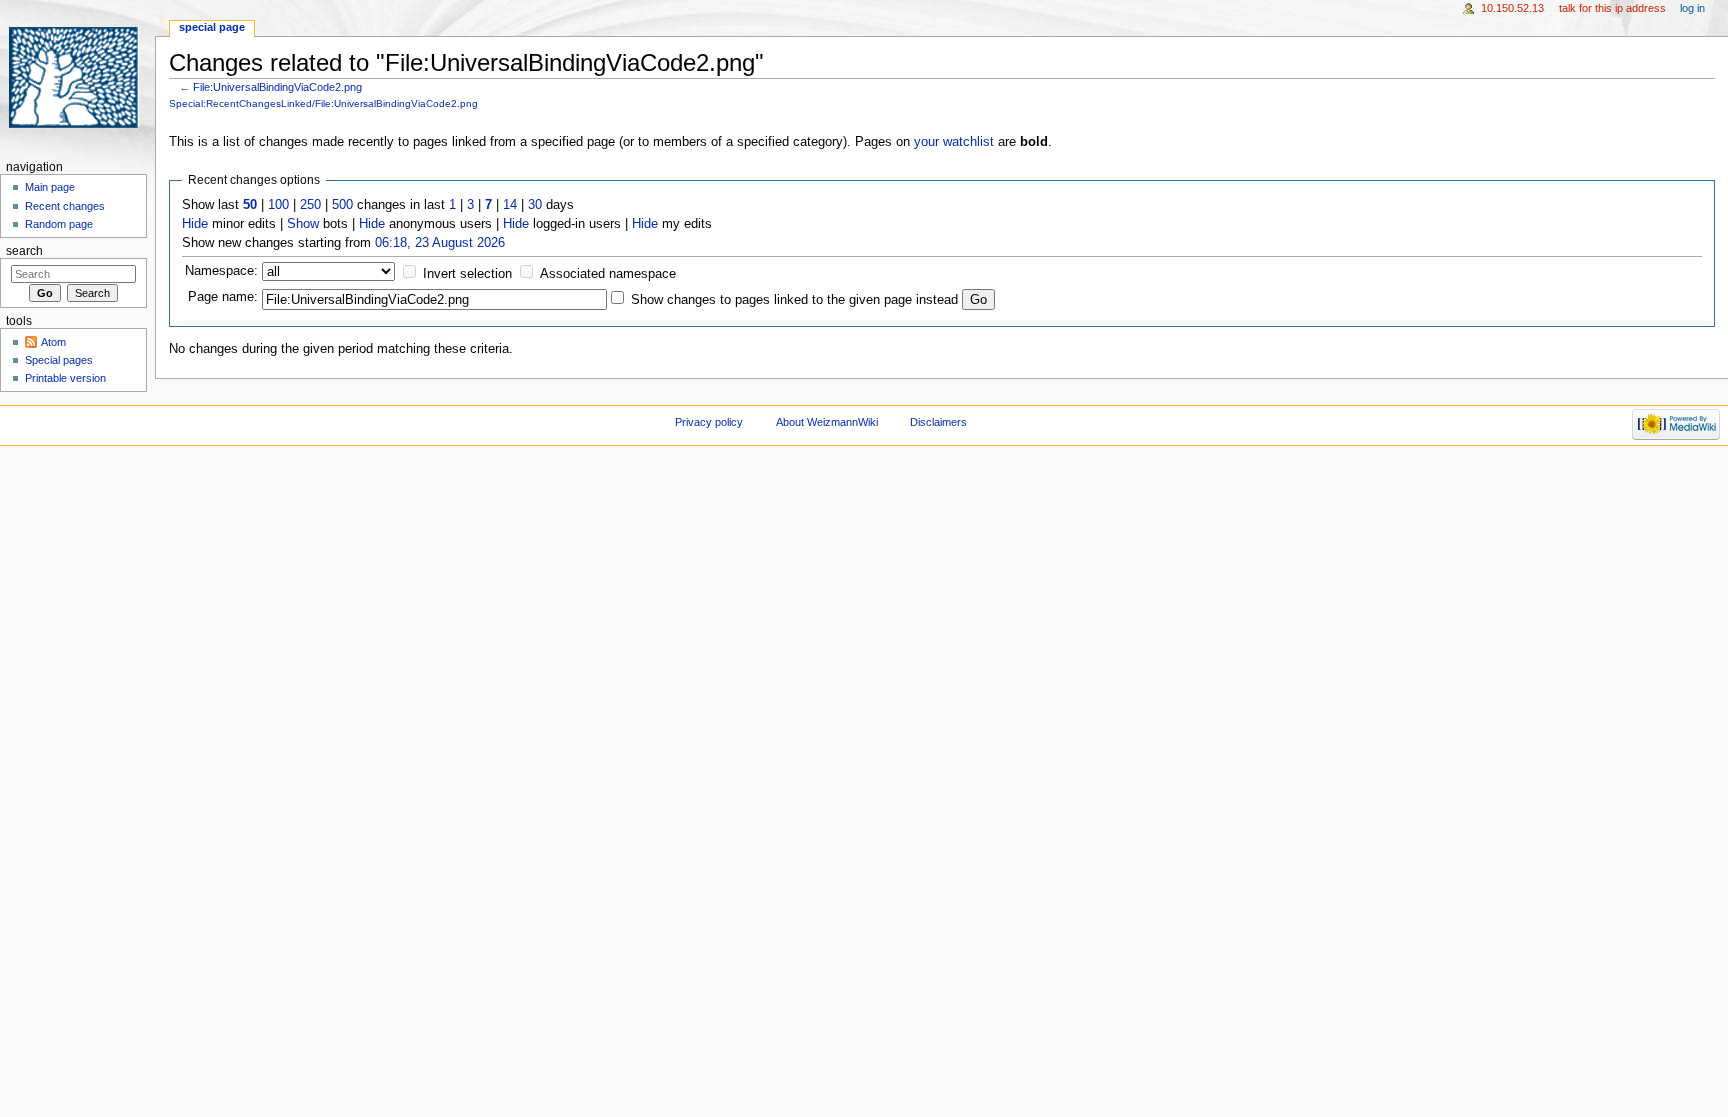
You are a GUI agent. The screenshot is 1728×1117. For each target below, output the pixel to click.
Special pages (59, 360)
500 (342, 205)
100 (278, 205)
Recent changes (65, 206)
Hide (195, 224)
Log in (1692, 8)
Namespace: (221, 271)
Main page (50, 187)
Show (303, 224)
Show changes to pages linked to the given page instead (794, 300)
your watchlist (954, 142)
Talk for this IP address (1612, 8)
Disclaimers (938, 422)
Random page (59, 224)
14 (510, 205)
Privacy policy (709, 422)
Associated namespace (608, 274)
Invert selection (467, 274)
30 (535, 205)
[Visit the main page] (77, 77)
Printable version (65, 378)
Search (24, 251)
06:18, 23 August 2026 (440, 243)
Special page (212, 27)
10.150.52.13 (1512, 8)
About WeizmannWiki (827, 422)
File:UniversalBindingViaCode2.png (277, 87)
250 (310, 205)
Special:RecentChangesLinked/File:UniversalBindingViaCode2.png (323, 103)
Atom (53, 342)
